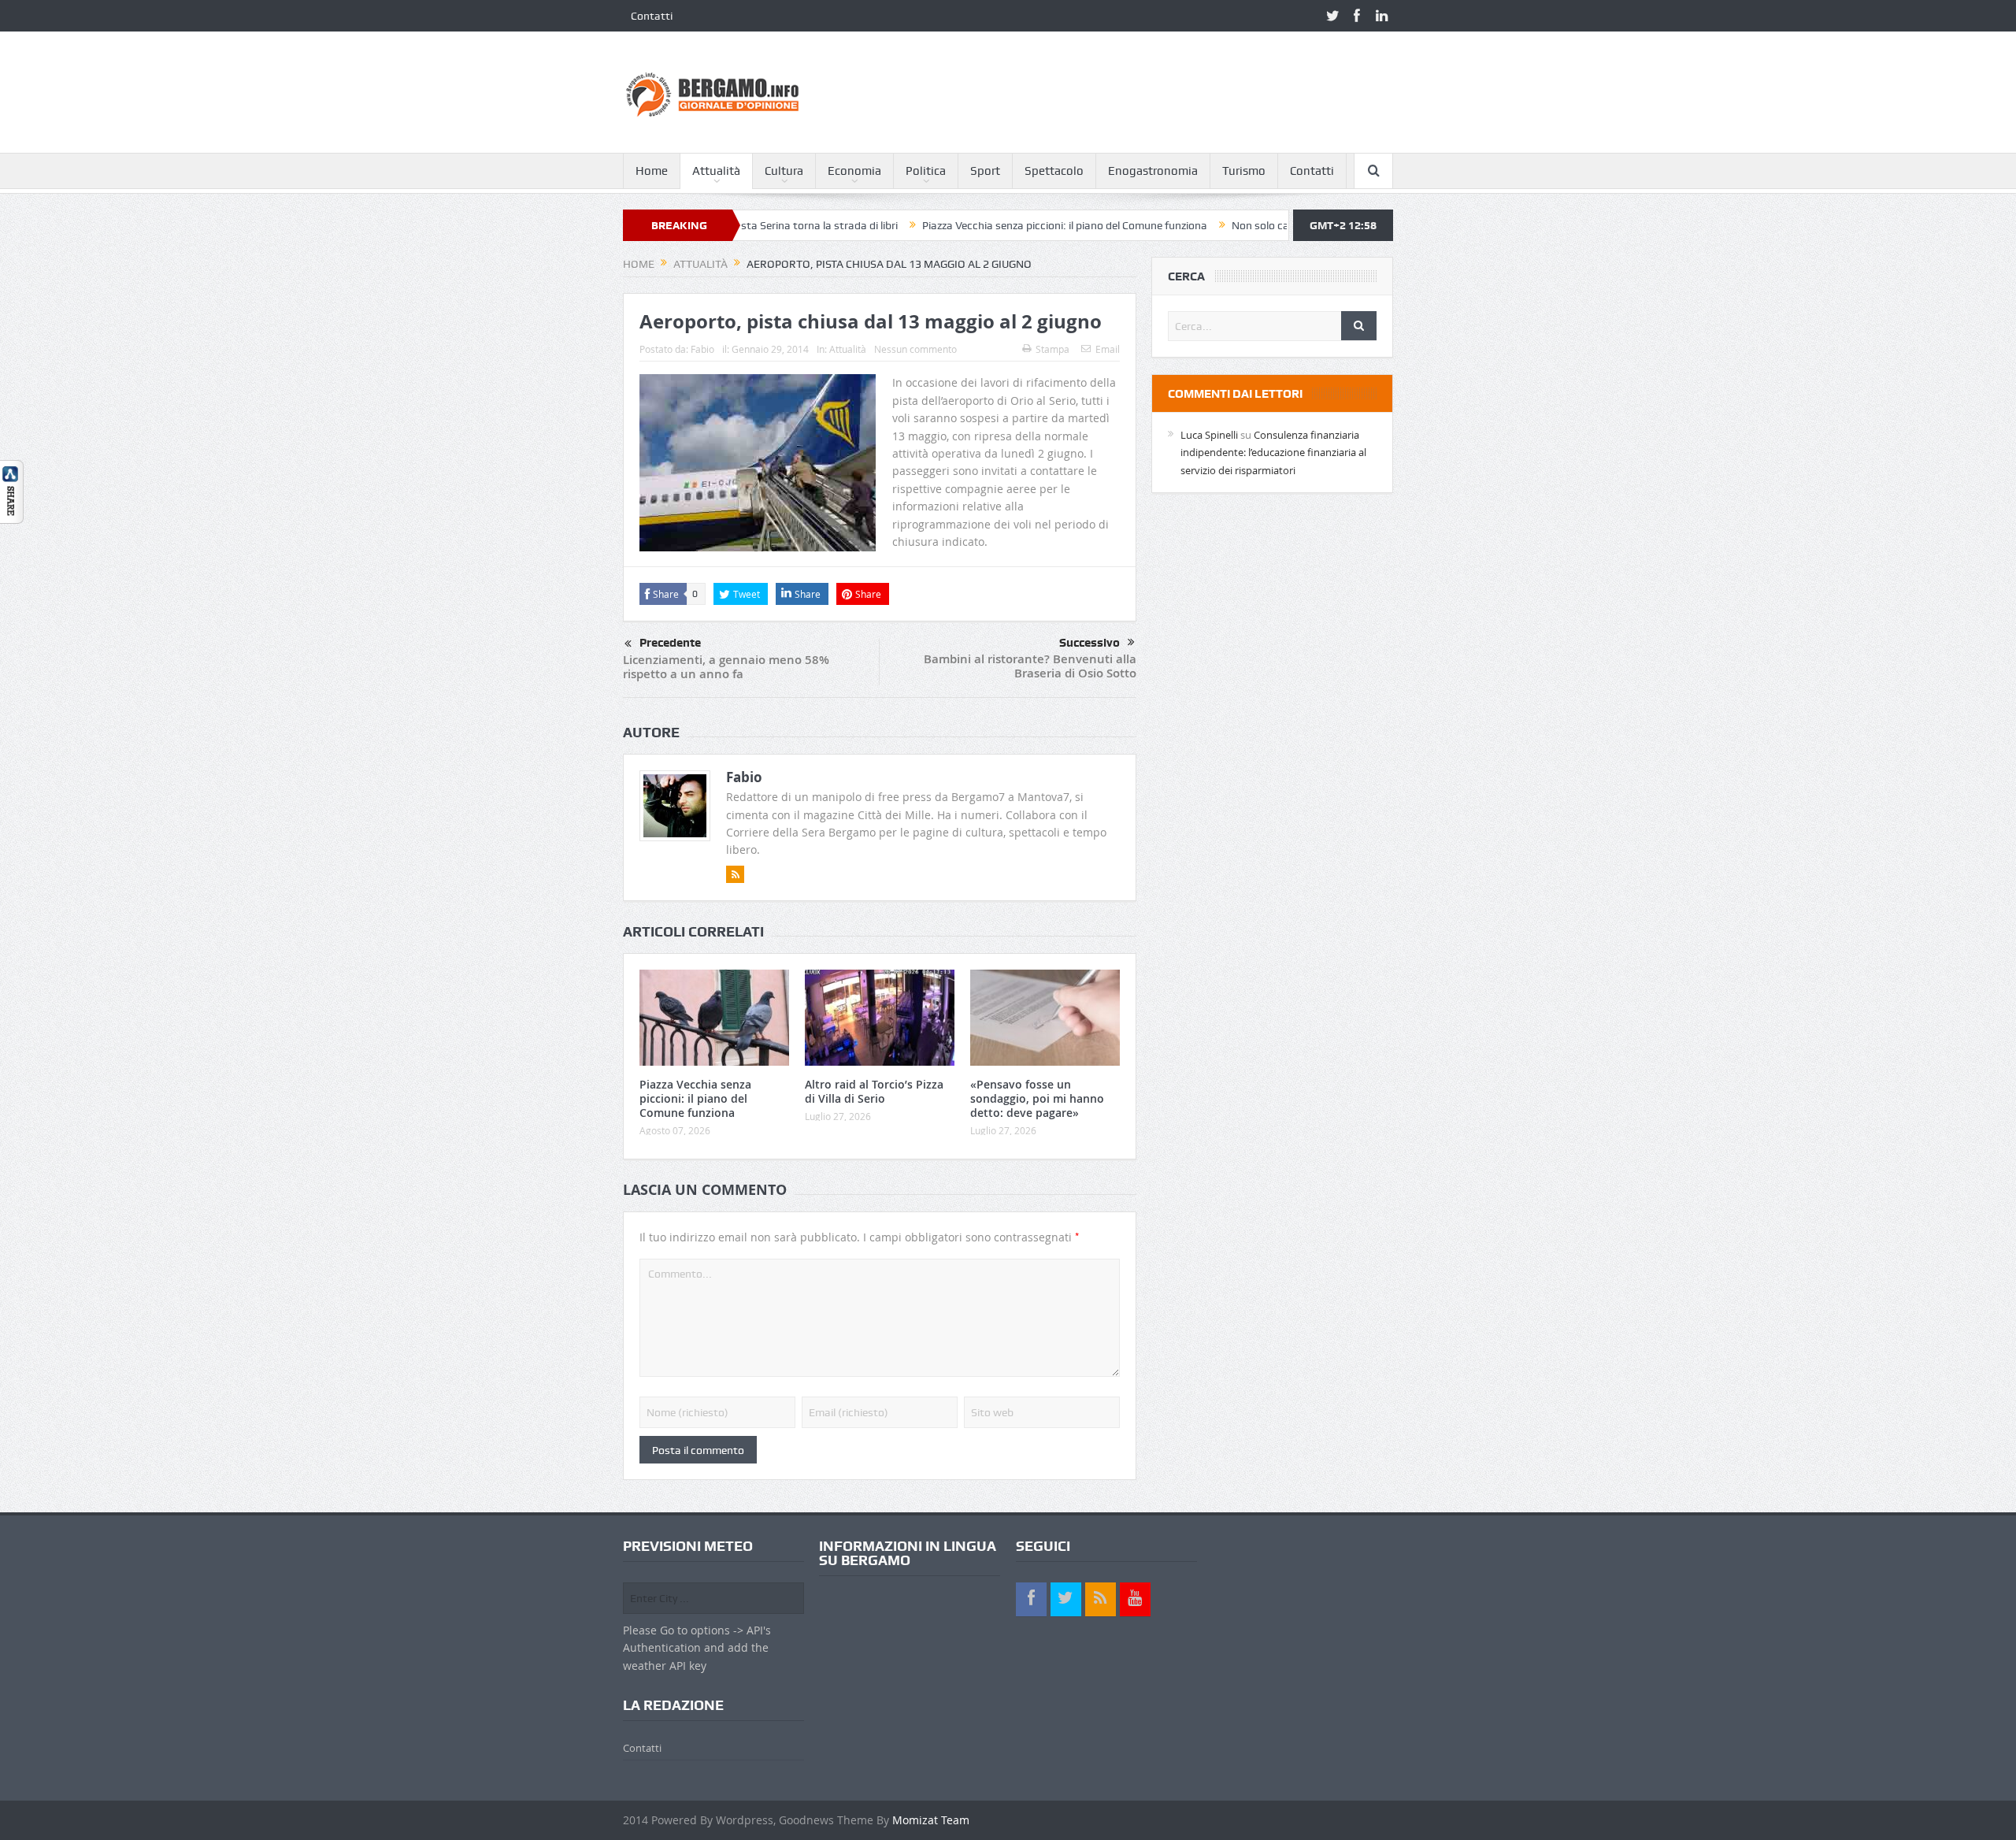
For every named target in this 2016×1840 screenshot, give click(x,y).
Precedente (670, 643)
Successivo (1090, 643)
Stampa (1052, 349)
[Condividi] (12, 490)
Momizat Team (931, 1820)
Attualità (716, 171)
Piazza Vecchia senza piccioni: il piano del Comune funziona (989, 225)
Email (1108, 349)
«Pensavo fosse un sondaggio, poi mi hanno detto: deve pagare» (1037, 1098)
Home (652, 171)
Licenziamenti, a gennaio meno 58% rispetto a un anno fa (726, 667)
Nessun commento (915, 349)
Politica (926, 171)
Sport (985, 171)
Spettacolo (1054, 171)
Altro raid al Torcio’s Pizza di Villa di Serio (874, 1091)
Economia (854, 171)
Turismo (1244, 171)
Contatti (652, 16)
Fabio (702, 349)
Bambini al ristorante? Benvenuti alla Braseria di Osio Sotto (1030, 666)
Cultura (784, 171)
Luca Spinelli (1209, 435)
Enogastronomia (1153, 171)
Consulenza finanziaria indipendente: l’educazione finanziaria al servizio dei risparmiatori (1273, 453)
